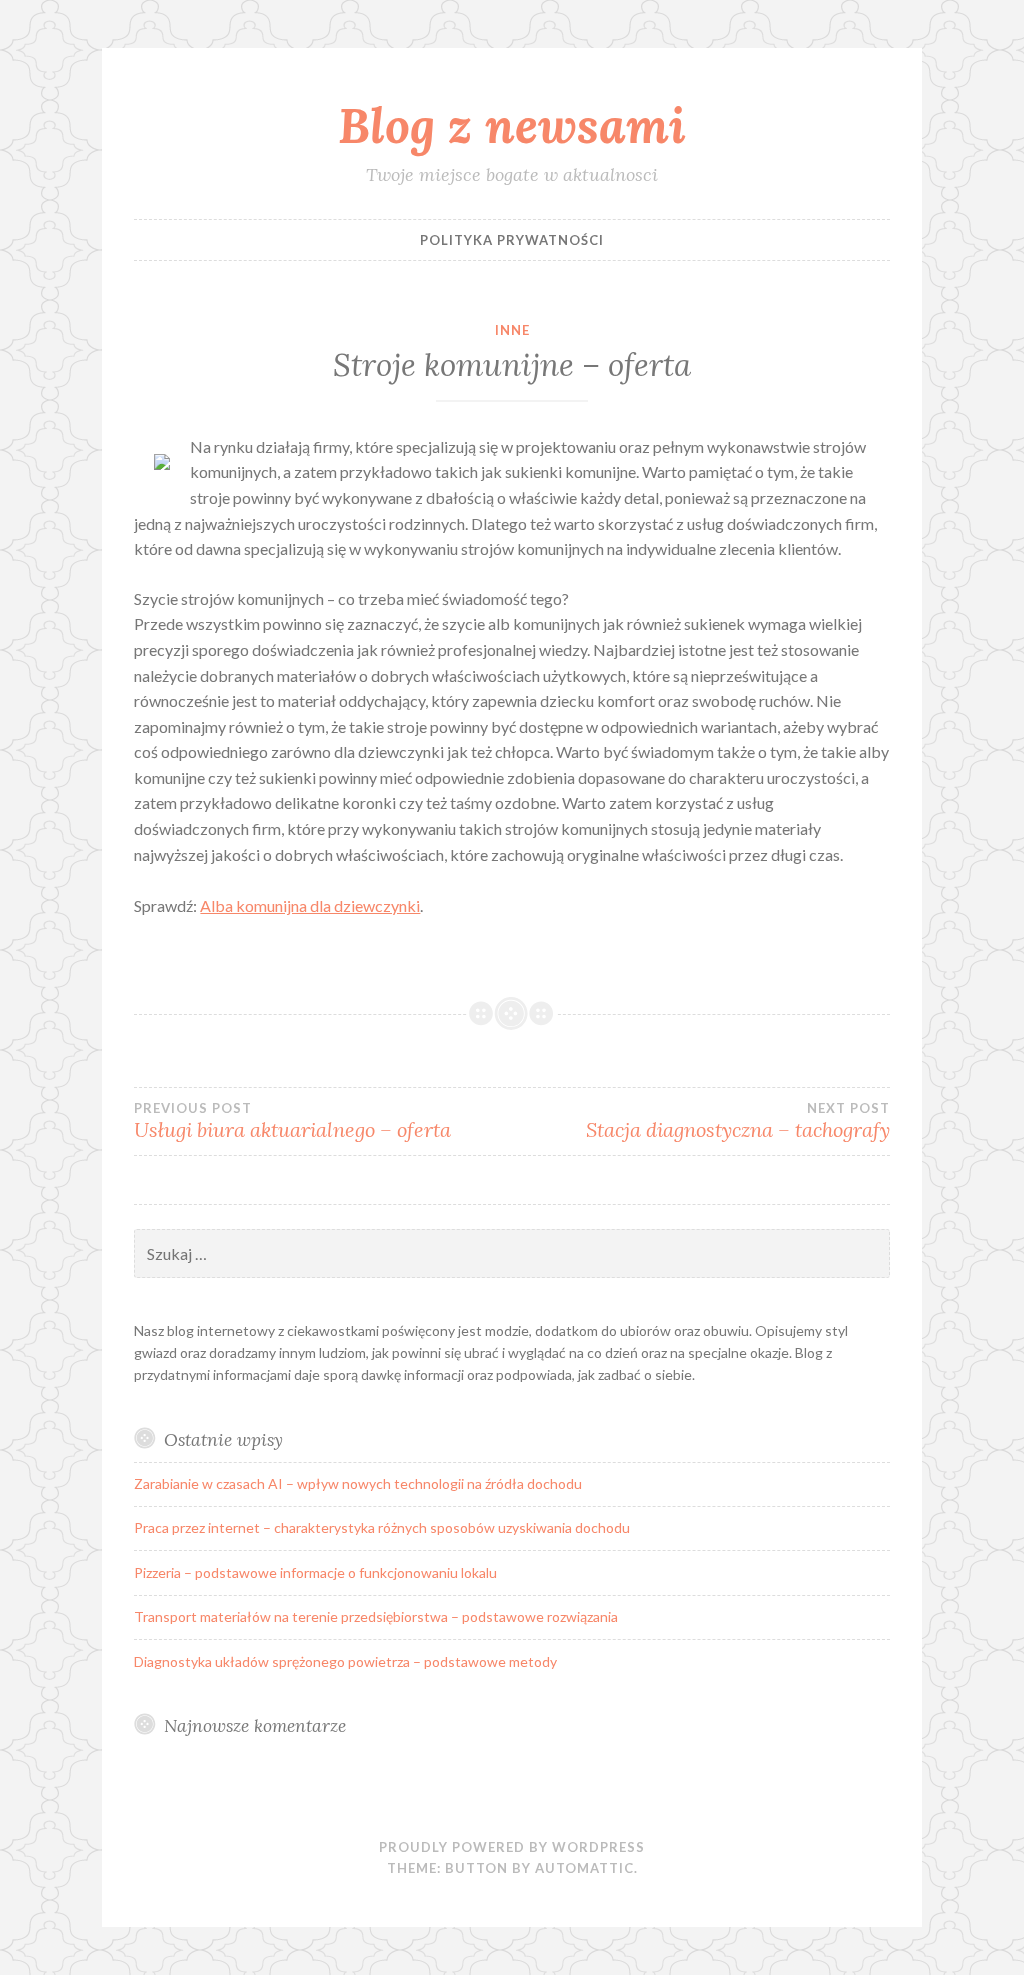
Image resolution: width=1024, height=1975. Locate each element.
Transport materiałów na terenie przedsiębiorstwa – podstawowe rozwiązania (376, 1616)
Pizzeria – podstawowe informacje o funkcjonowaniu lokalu (315, 1572)
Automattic (584, 1868)
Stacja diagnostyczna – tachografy (738, 1121)
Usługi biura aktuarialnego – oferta (292, 1121)
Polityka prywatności (512, 240)
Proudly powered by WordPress (512, 1847)
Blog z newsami (512, 125)
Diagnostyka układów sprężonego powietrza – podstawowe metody (345, 1661)
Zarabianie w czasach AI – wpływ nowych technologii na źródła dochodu (358, 1483)
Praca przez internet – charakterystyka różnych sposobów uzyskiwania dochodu (382, 1527)
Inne (512, 330)
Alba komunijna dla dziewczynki (310, 905)
